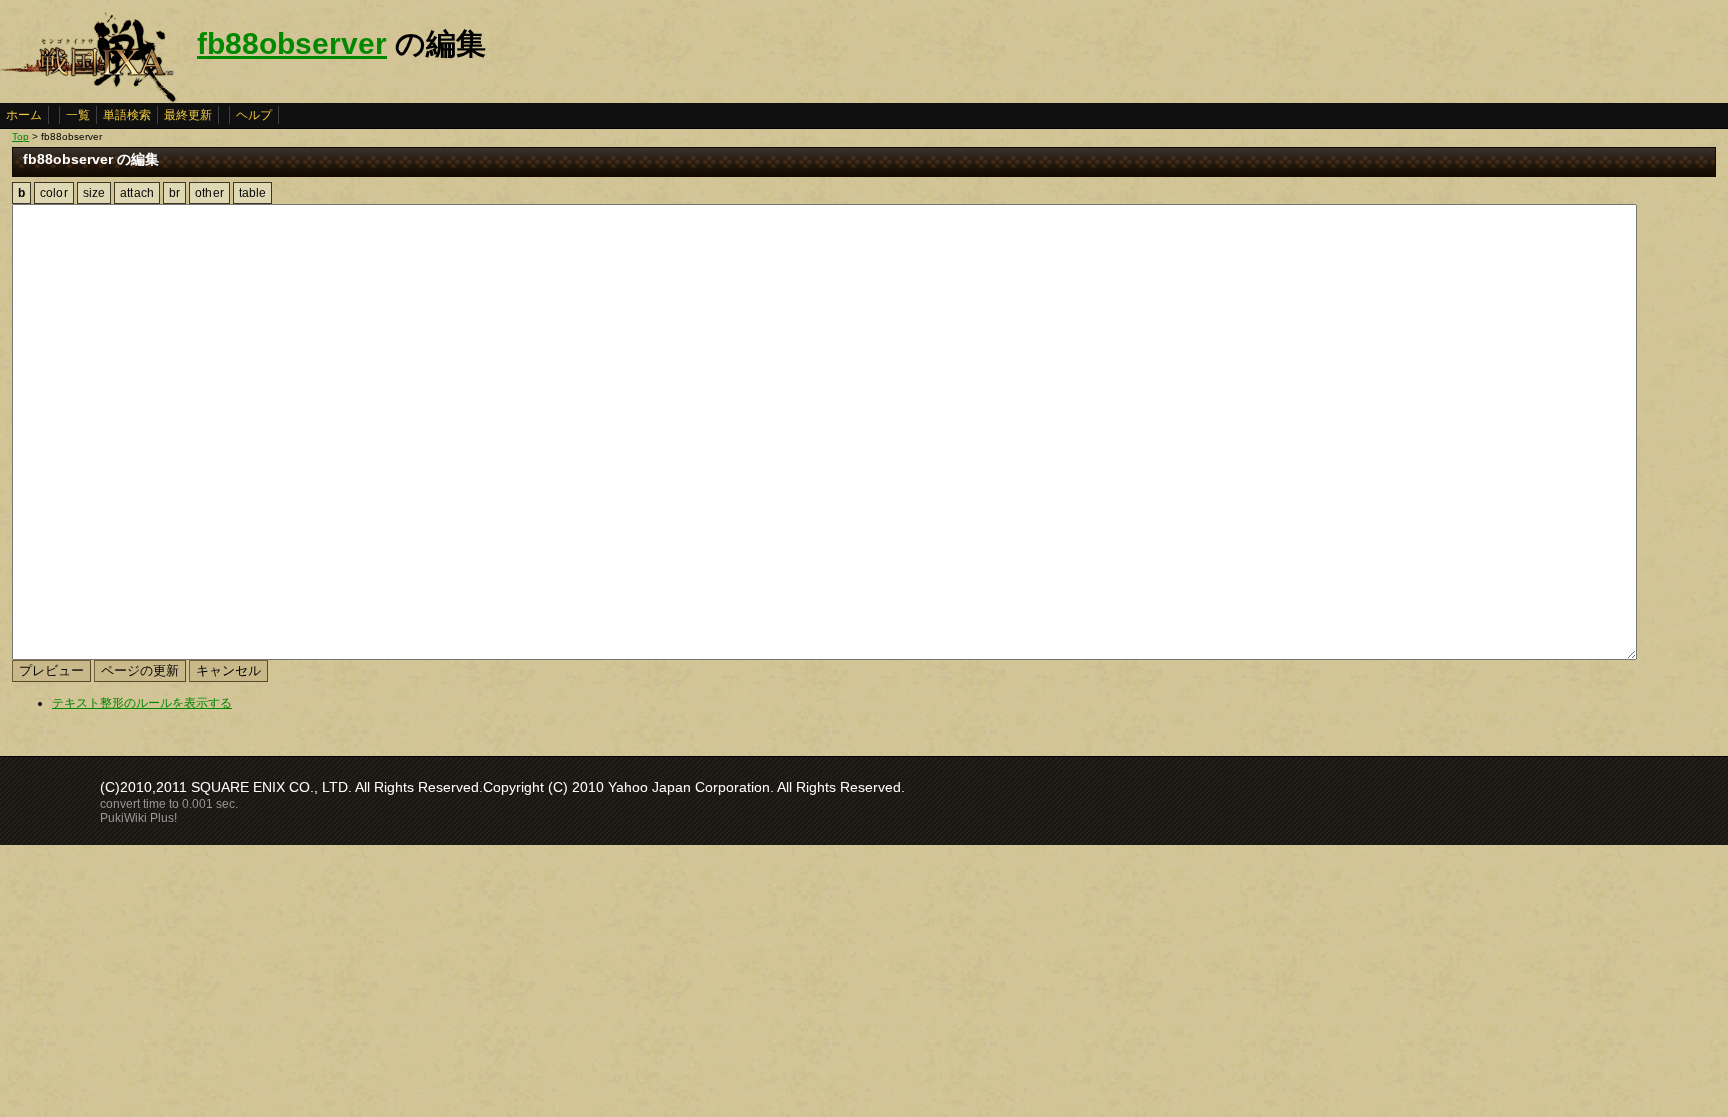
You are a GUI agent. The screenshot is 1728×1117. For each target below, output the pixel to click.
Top (20, 136)
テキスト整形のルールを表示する (142, 703)
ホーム (24, 115)
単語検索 (127, 115)
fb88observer (292, 43)
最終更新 (188, 115)
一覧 (78, 115)
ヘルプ (254, 115)
